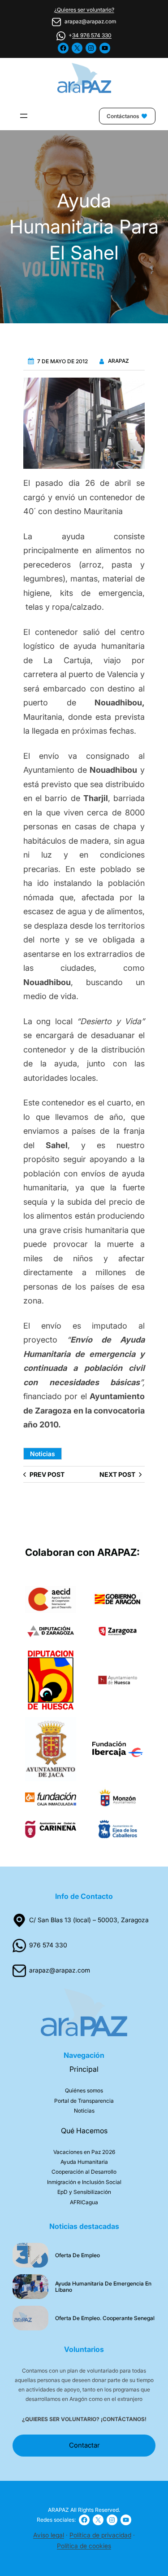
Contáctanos (123, 116)
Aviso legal (49, 2535)
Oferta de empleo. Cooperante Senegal (105, 2318)
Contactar (84, 2445)
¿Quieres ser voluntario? (84, 10)
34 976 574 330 (92, 35)
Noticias (43, 1454)
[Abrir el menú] (24, 116)
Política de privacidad (100, 2535)
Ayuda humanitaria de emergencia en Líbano (103, 2287)
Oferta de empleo (78, 2255)
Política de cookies (84, 2546)
